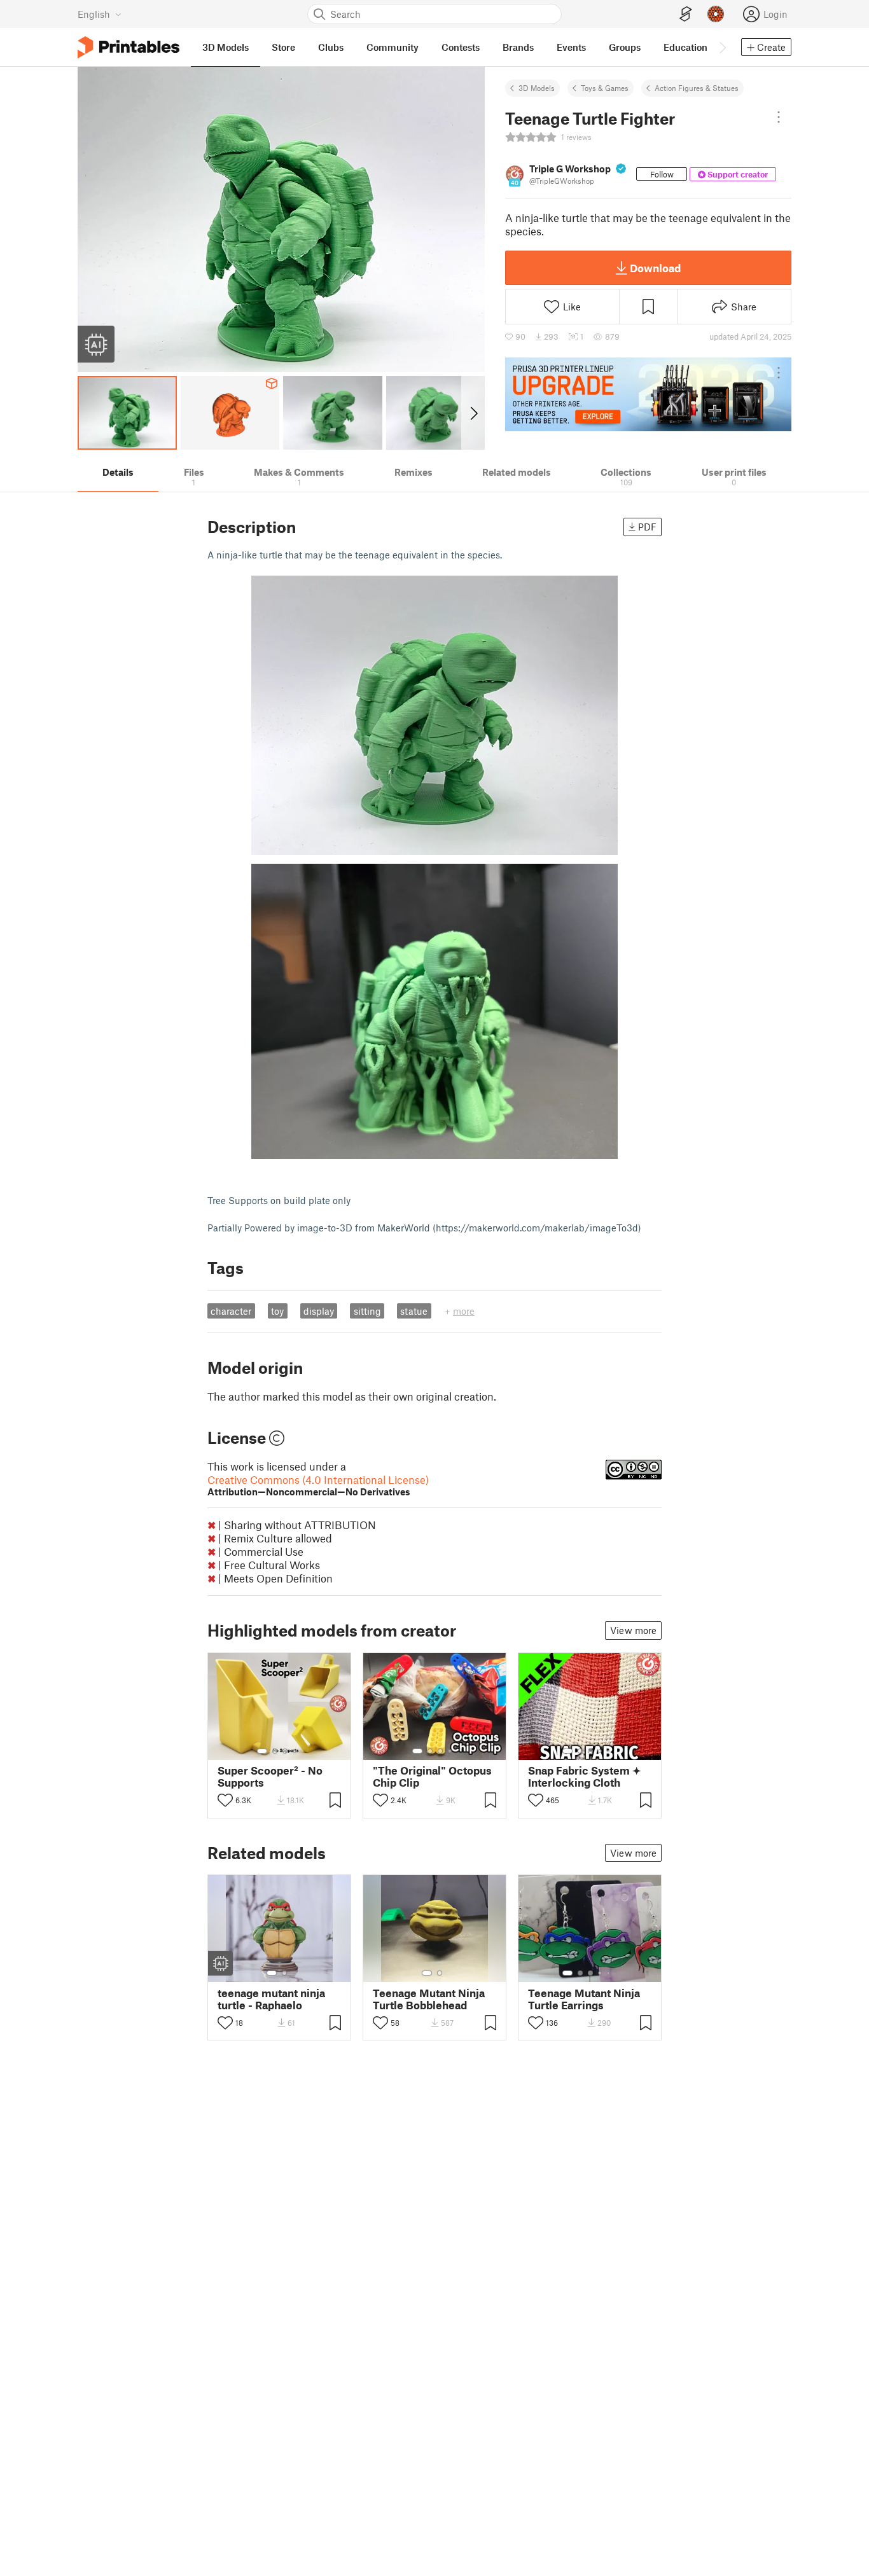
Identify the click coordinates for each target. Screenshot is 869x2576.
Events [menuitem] (571, 47)
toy (277, 1311)
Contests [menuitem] (461, 47)
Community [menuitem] (393, 47)
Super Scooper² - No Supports (270, 1776)
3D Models (537, 88)
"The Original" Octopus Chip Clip (432, 1776)
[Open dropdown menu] (779, 117)
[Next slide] (473, 413)
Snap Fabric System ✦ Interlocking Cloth (584, 1776)
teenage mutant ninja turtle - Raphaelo (271, 1999)
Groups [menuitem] (625, 47)
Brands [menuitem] (518, 47)
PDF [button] (647, 527)
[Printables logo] (129, 47)
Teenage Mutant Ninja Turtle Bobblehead (429, 1999)
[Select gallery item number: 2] (275, 1751)
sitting (367, 1311)
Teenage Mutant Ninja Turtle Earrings (584, 1999)
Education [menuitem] (685, 47)
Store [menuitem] (283, 47)
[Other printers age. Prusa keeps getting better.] (648, 394)
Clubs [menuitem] (331, 47)
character (231, 1311)
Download (655, 268)
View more (633, 1630)
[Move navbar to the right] (722, 47)
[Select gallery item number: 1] (262, 1751)
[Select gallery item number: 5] (609, 1751)
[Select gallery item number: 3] (285, 1751)
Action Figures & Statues (697, 88)
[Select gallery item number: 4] (295, 1751)
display (319, 1311)
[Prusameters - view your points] (716, 14)
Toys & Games (605, 88)
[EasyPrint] (686, 14)
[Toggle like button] (225, 1800)
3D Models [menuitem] (226, 47)
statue (414, 1311)
